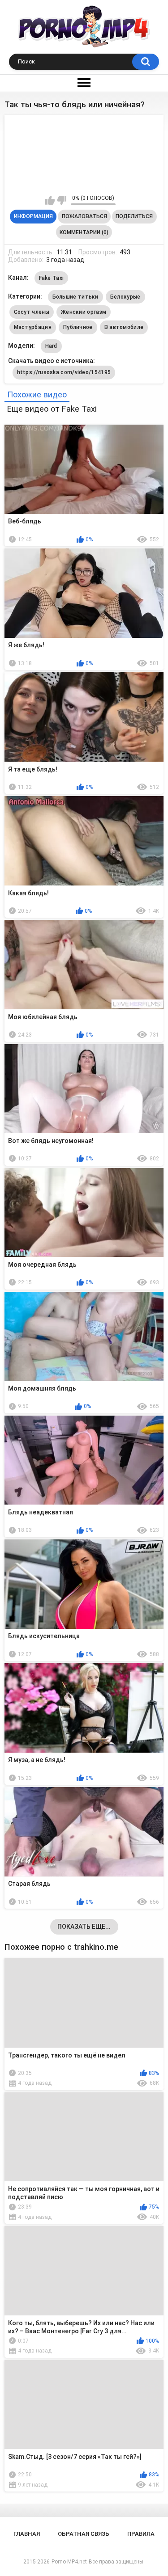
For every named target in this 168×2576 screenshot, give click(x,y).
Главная (27, 2534)
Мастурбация (33, 327)
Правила (141, 2534)
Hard (51, 346)
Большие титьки (75, 297)
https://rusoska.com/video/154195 (64, 372)
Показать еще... (84, 1927)
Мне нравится (50, 200)
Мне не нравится (62, 200)
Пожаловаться (84, 216)
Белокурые (125, 297)
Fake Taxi (52, 278)
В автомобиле (124, 327)
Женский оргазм (84, 312)
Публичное (78, 327)
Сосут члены (32, 312)
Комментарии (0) (84, 232)
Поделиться (134, 216)
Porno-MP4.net (69, 2562)
